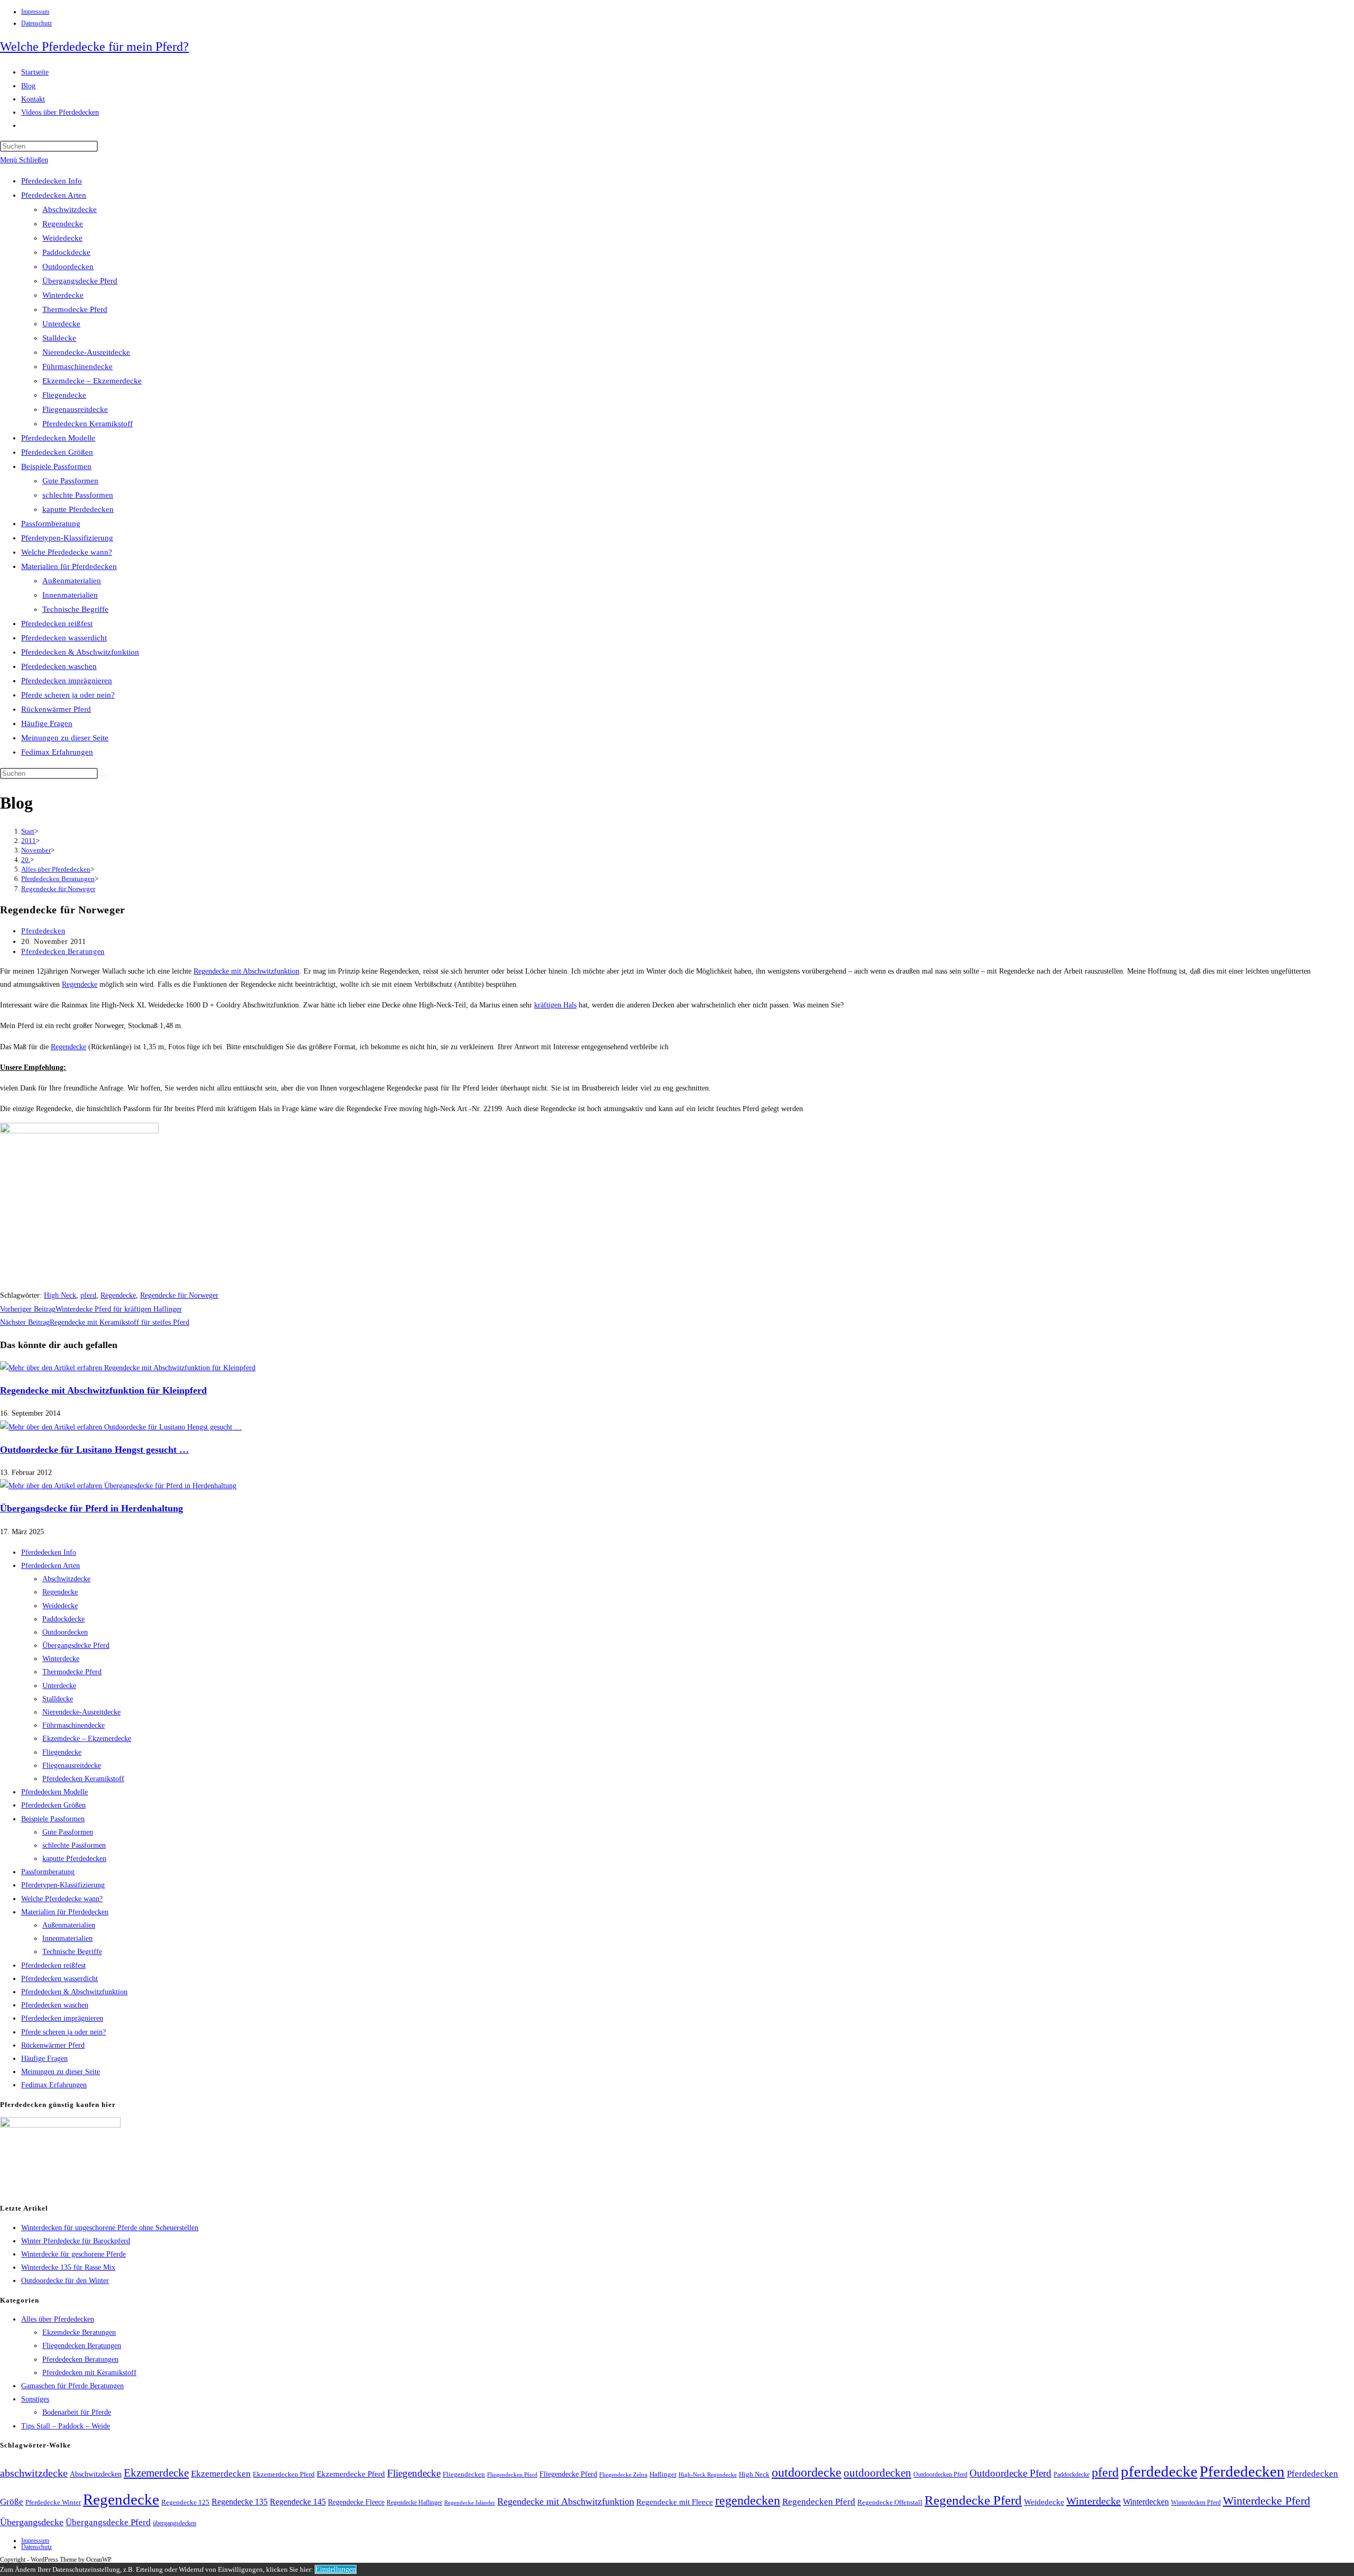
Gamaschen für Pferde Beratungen (72, 2386)
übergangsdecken (175, 2523)
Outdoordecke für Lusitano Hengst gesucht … (94, 1450)
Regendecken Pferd (819, 2502)
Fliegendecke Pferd (568, 2474)
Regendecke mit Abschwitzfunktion (246, 971)
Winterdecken (1146, 2502)
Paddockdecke (66, 252)
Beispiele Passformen (56, 466)
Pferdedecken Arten (54, 195)
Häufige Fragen (47, 723)
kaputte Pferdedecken (78, 509)
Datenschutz (36, 23)
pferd (88, 1295)
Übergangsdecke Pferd (80, 281)
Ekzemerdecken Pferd (284, 2474)
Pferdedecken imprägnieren (67, 681)
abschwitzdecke (34, 2473)
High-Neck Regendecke (708, 2475)
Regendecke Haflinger (414, 2502)
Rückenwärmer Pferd (56, 709)
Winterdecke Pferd (1266, 2501)
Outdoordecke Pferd (1010, 2473)
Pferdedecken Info (52, 181)
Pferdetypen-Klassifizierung (67, 538)
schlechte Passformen (78, 495)
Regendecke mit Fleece (675, 2502)
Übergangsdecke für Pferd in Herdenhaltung (92, 1508)
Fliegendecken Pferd (512, 2474)
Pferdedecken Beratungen (63, 952)
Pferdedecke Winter (53, 2502)
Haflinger (663, 2474)
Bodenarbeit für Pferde (77, 2412)
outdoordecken (877, 2473)
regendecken (748, 2500)
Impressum (35, 12)
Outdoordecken (68, 267)
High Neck (60, 1295)
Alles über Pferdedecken (58, 2319)
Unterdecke (61, 324)
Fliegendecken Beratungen (82, 2346)
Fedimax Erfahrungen (57, 752)
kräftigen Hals (555, 1005)
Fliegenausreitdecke (75, 409)
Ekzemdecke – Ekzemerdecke (92, 381)
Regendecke (63, 224)
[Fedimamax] (60, 2125)
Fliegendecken (464, 2474)
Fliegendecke (64, 395)
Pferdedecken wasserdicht (64, 638)
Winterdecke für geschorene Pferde (74, 2254)
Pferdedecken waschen (59, 666)
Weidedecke (62, 238)
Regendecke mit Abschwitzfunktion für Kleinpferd (103, 1390)
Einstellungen (336, 2569)
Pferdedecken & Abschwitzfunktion (80, 652)
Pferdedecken (43, 931)
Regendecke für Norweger (58, 889)
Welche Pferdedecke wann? (67, 552)
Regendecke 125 (185, 2502)
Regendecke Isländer (470, 2503)
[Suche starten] (104, 776)
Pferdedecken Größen (57, 452)
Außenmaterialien (72, 581)
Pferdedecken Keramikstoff (88, 424)
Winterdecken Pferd (1196, 2503)
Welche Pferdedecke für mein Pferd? (94, 47)
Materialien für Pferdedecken (69, 566)
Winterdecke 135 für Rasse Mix (68, 2267)
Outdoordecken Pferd (940, 2474)
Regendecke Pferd (973, 2500)
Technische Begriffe (75, 609)
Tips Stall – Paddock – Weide (66, 2426)
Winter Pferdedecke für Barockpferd (76, 2241)
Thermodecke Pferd (75, 309)
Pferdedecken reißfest (57, 624)
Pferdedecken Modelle (58, 438)
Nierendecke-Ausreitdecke (86, 352)
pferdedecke (1159, 2471)
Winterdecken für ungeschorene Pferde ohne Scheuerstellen (110, 2228)
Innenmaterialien (70, 595)
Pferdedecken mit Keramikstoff (89, 2373)
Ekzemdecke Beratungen (79, 2332)
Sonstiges (35, 2399)
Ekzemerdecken (221, 2474)
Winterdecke (63, 295)
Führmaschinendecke (77, 366)
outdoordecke (807, 2472)
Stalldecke (59, 338)
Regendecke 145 (298, 2502)
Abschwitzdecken (96, 2474)
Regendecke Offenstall (890, 2502)
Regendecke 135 (240, 2502)
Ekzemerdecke (156, 2473)
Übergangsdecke (32, 2522)
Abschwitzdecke (70, 209)
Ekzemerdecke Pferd (351, 2474)
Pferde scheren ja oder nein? (68, 695)
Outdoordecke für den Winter (65, 2281)
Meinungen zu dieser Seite (65, 738)
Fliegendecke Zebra (623, 2474)
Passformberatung (51, 524)
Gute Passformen (70, 481)
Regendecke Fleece (356, 2502)
